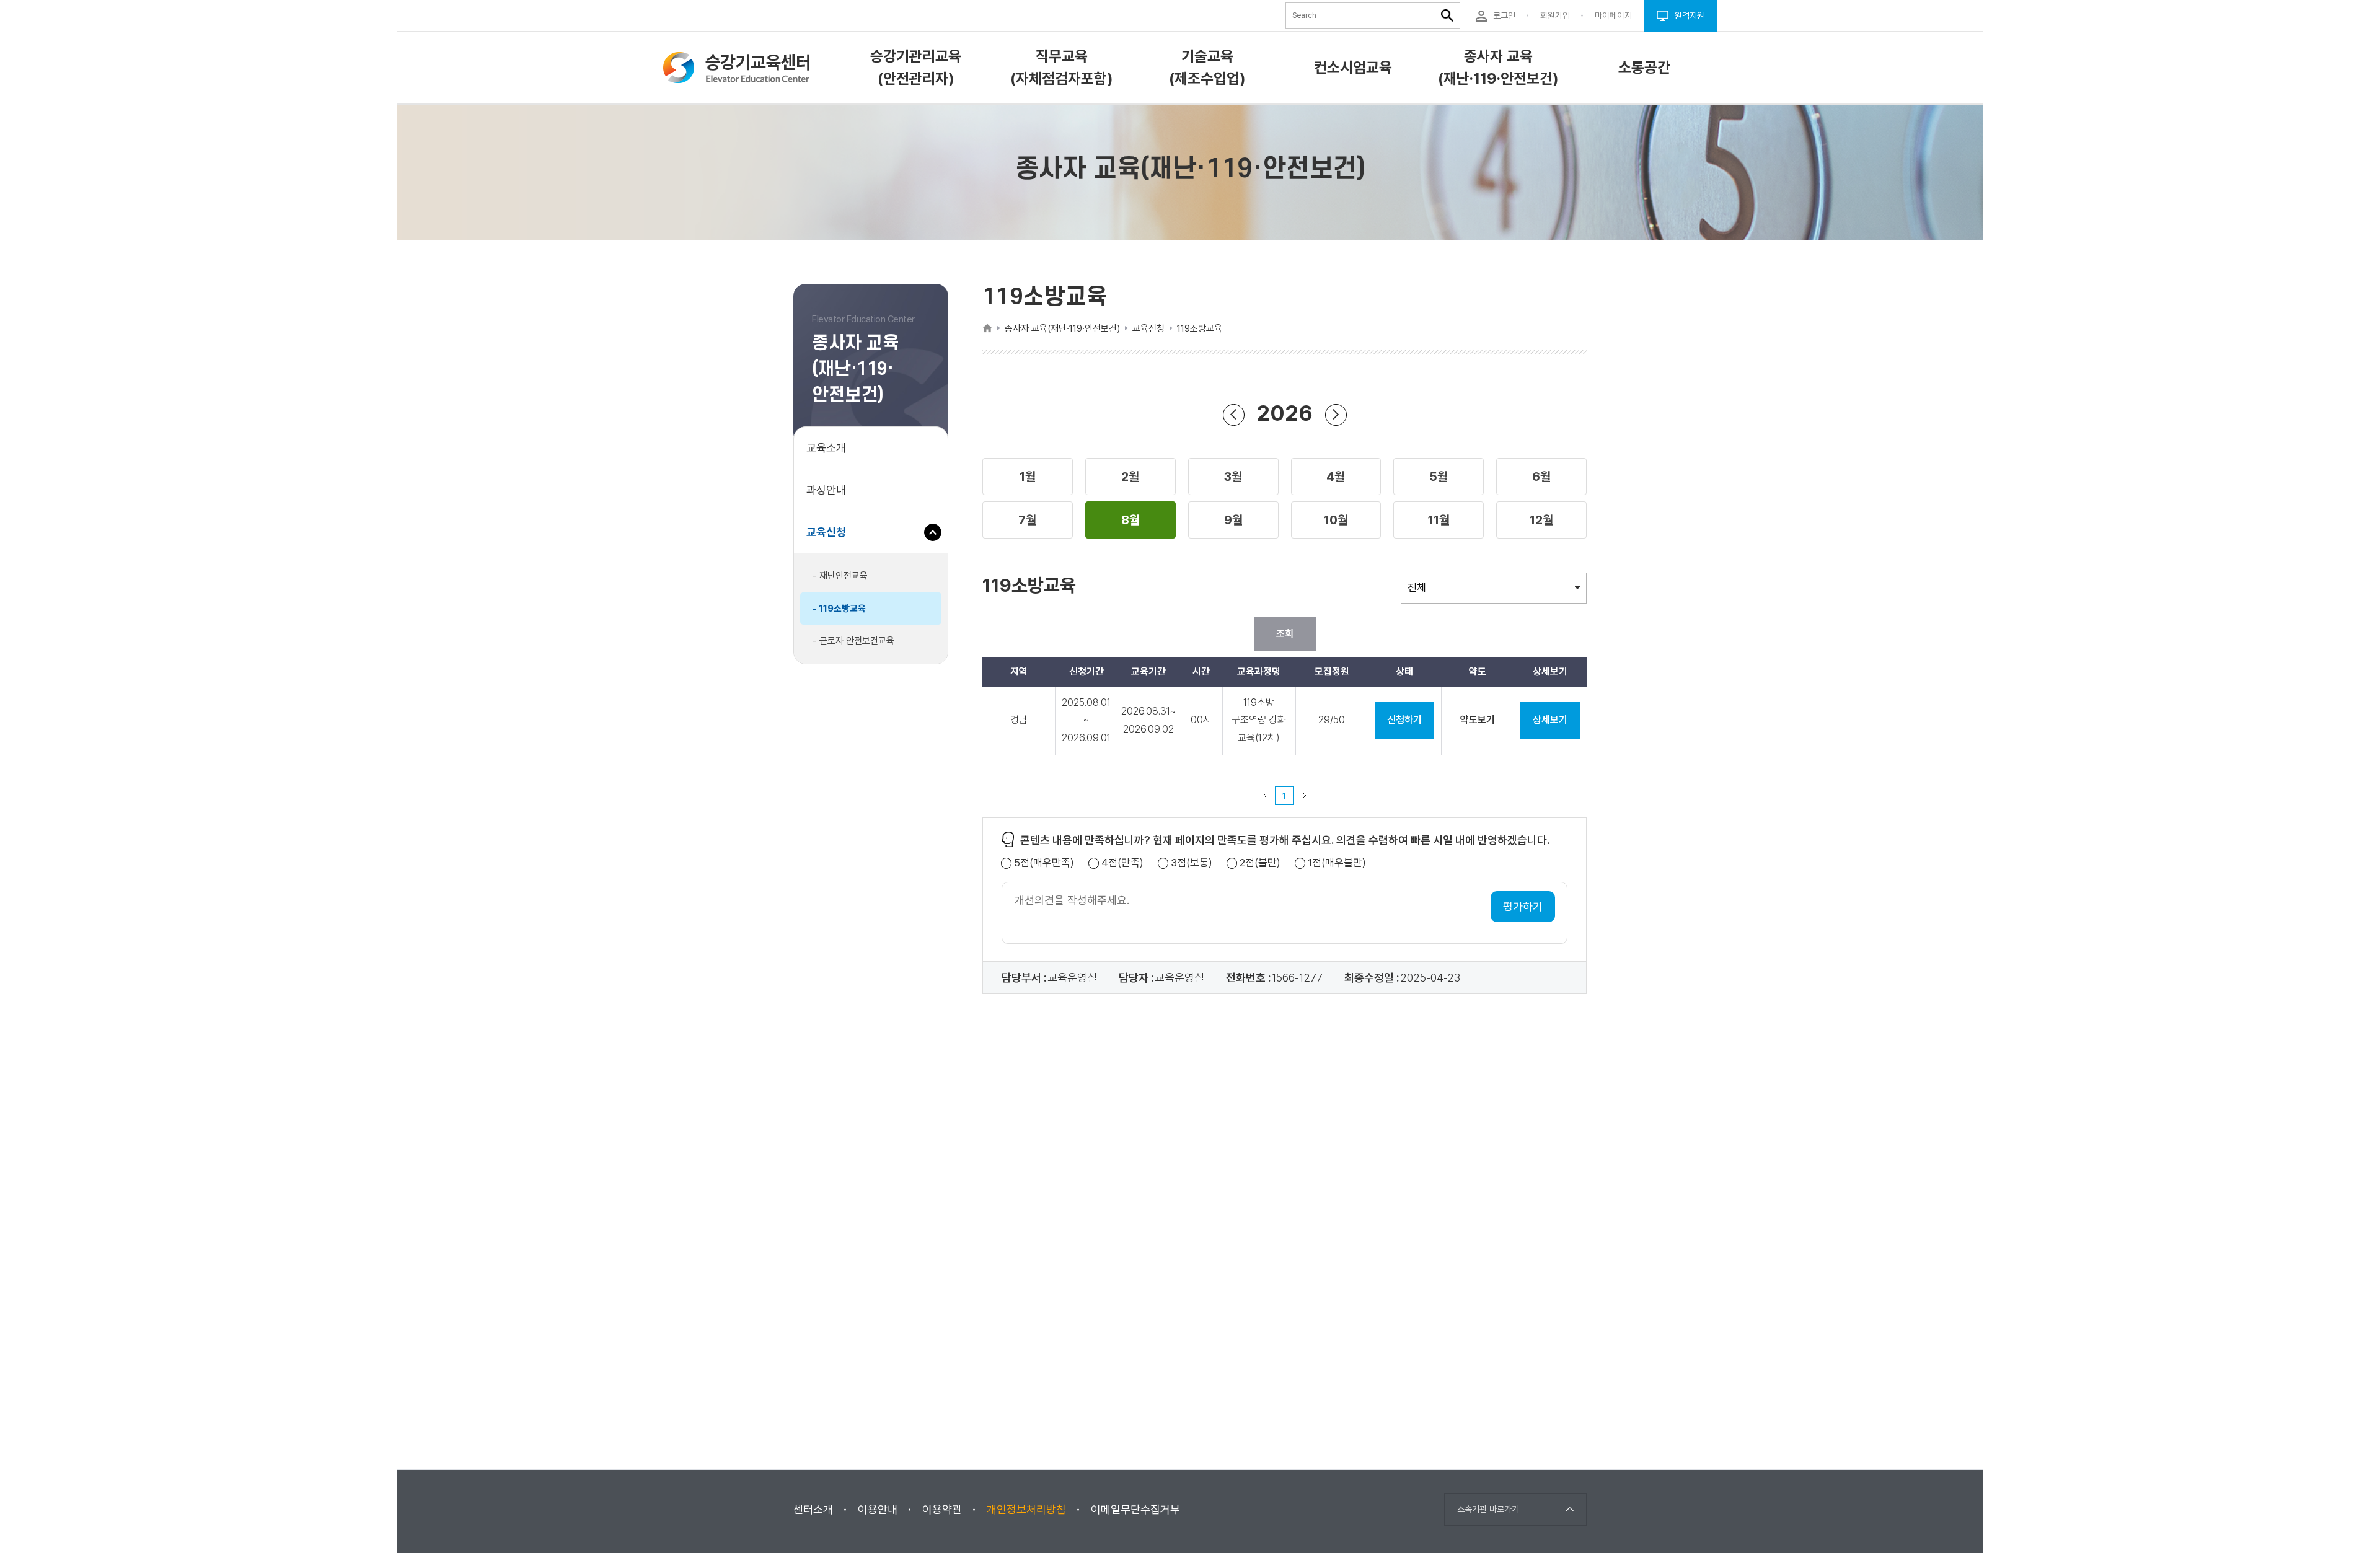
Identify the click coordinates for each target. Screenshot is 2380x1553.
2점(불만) (1260, 863)
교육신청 (831, 539)
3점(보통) (1192, 863)
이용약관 (942, 1509)
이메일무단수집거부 (1135, 1509)
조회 (1285, 634)
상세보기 (1550, 720)
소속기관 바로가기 (1488, 1509)
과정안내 (826, 490)
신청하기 (1404, 720)
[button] (1028, 477)
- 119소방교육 (839, 609)
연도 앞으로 (1336, 415)
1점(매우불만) (1337, 863)
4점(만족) (1122, 863)
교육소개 (826, 448)
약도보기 (1478, 720)
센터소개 (813, 1509)
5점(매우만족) (1044, 863)
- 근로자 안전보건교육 (853, 641)
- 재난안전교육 (840, 576)
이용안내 (878, 1509)
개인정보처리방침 (1026, 1509)
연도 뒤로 (1234, 415)
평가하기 (1523, 906)
